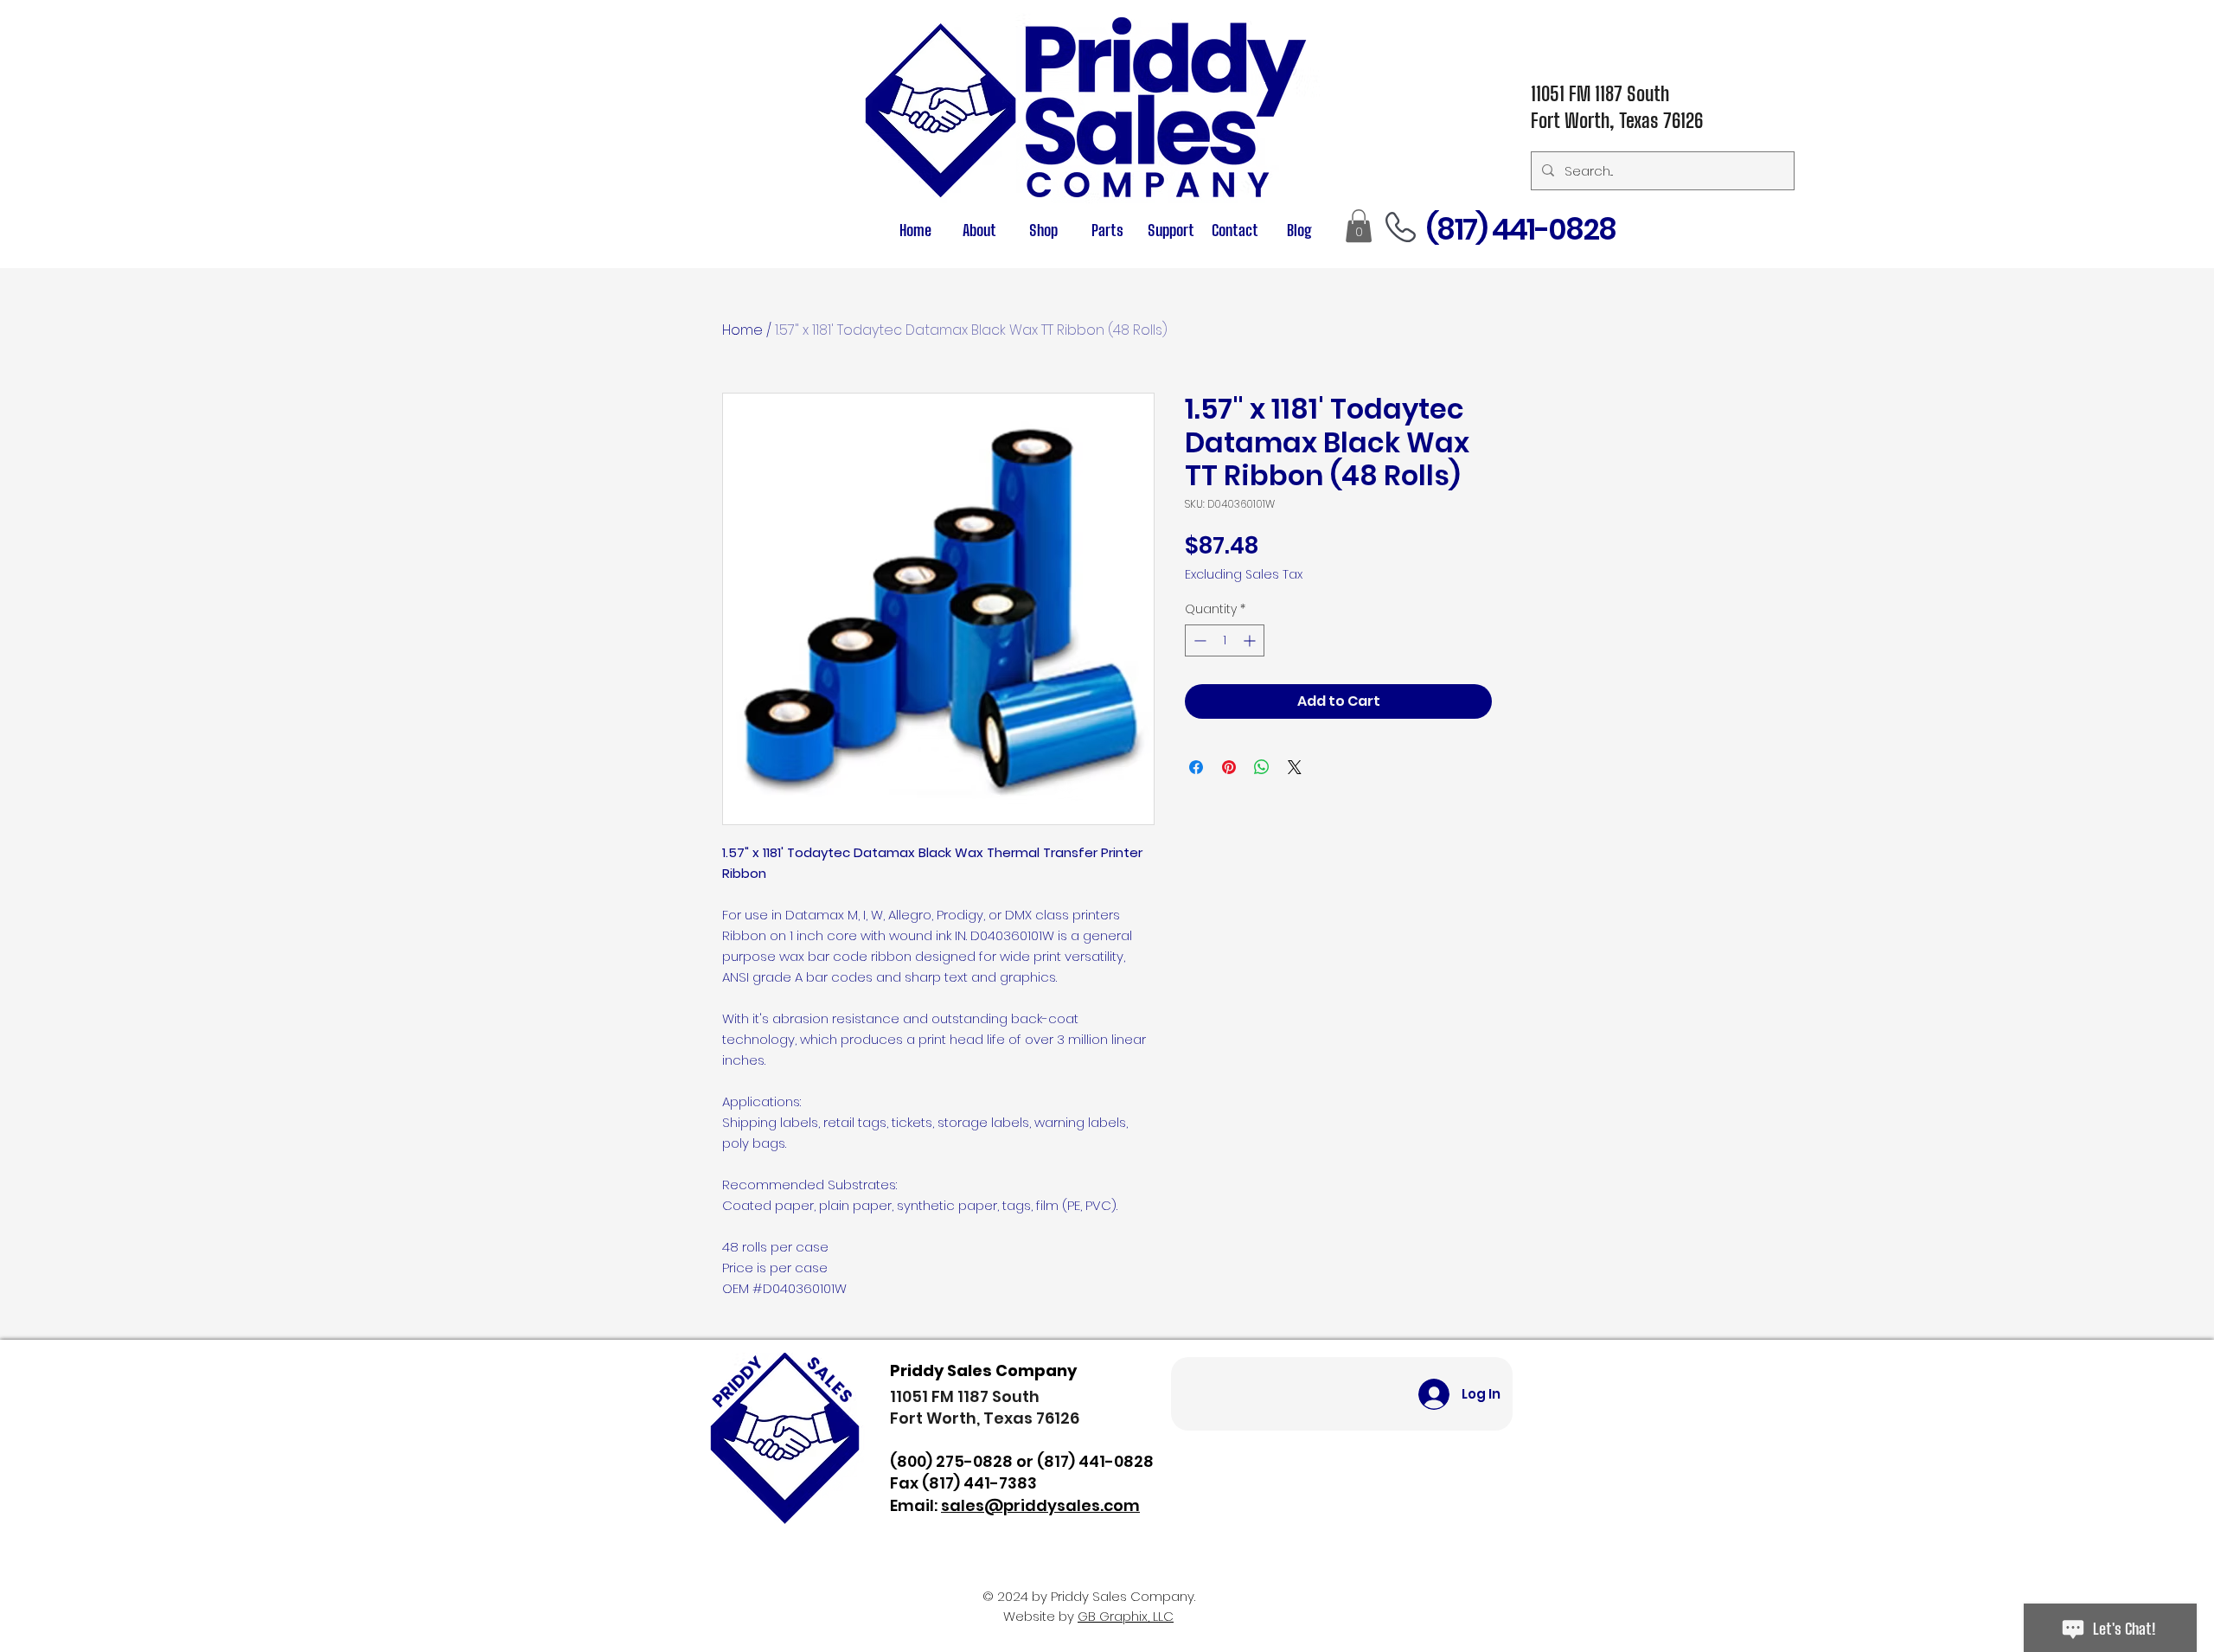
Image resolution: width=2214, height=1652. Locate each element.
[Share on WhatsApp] (1262, 767)
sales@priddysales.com (1040, 1505)
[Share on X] (1295, 767)
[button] (1107, 231)
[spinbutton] (1225, 640)
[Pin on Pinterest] (1229, 767)
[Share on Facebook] (1196, 767)
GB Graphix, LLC (1126, 1616)
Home (742, 330)
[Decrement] (1198, 640)
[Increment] (1251, 640)
